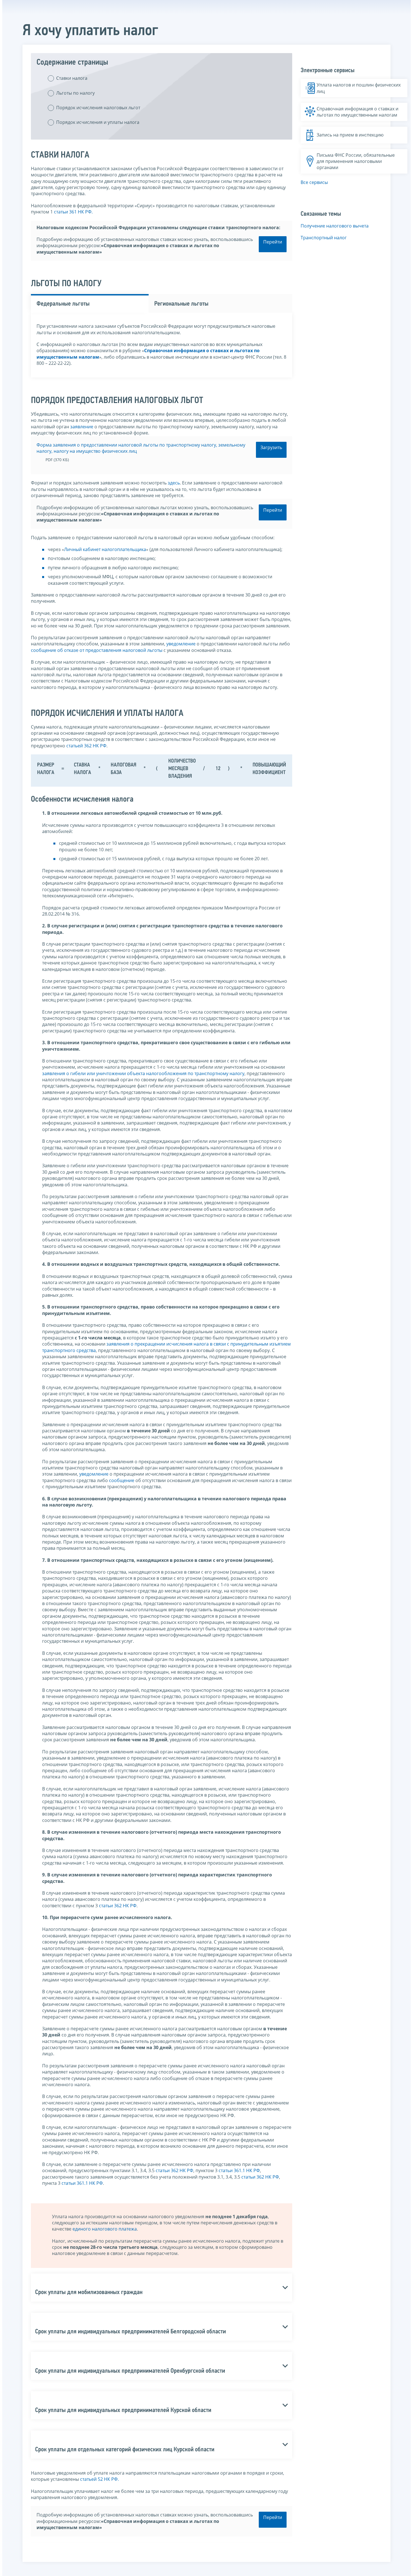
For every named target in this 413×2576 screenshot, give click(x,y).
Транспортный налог (324, 238)
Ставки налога (72, 78)
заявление (82, 427)
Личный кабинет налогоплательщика (105, 549)
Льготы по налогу (75, 93)
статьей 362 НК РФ (86, 746)
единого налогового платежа (105, 2229)
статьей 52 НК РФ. (99, 2479)
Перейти (273, 242)
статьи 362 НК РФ (118, 1906)
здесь (174, 483)
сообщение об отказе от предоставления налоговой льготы (97, 650)
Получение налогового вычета (335, 226)
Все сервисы (314, 182)
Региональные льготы (181, 304)
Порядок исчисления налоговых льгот (98, 108)
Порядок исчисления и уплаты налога (98, 122)
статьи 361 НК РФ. (73, 212)
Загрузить (271, 447)
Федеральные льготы (63, 304)
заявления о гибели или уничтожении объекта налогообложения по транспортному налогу (143, 1073)
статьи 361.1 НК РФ (239, 2170)
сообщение (122, 1480)
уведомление (181, 644)
